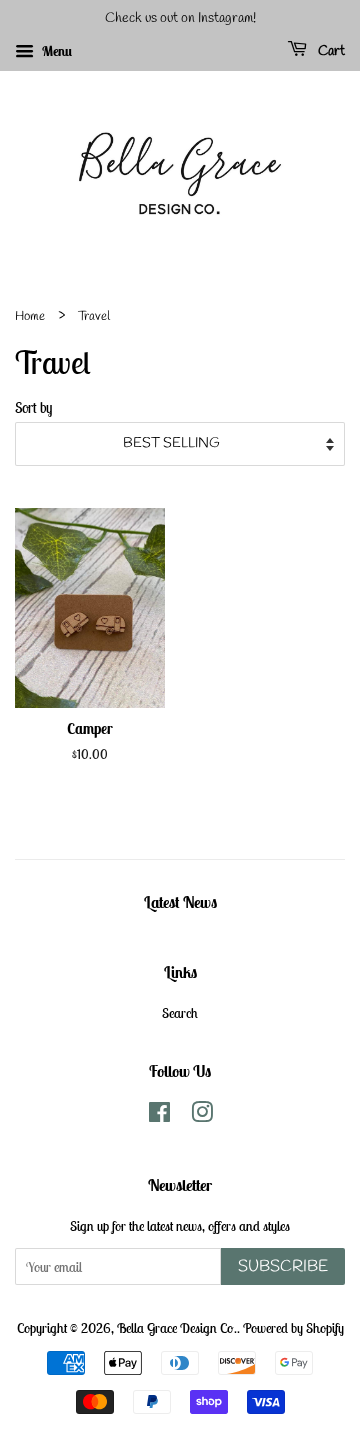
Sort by (33, 407)
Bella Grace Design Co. (177, 1328)
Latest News (180, 902)
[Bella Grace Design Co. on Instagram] (202, 1116)
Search (180, 1013)
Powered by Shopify (293, 1328)
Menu (55, 51)
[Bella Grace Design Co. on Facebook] (159, 1116)
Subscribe (283, 1266)
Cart (330, 51)
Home (30, 316)
